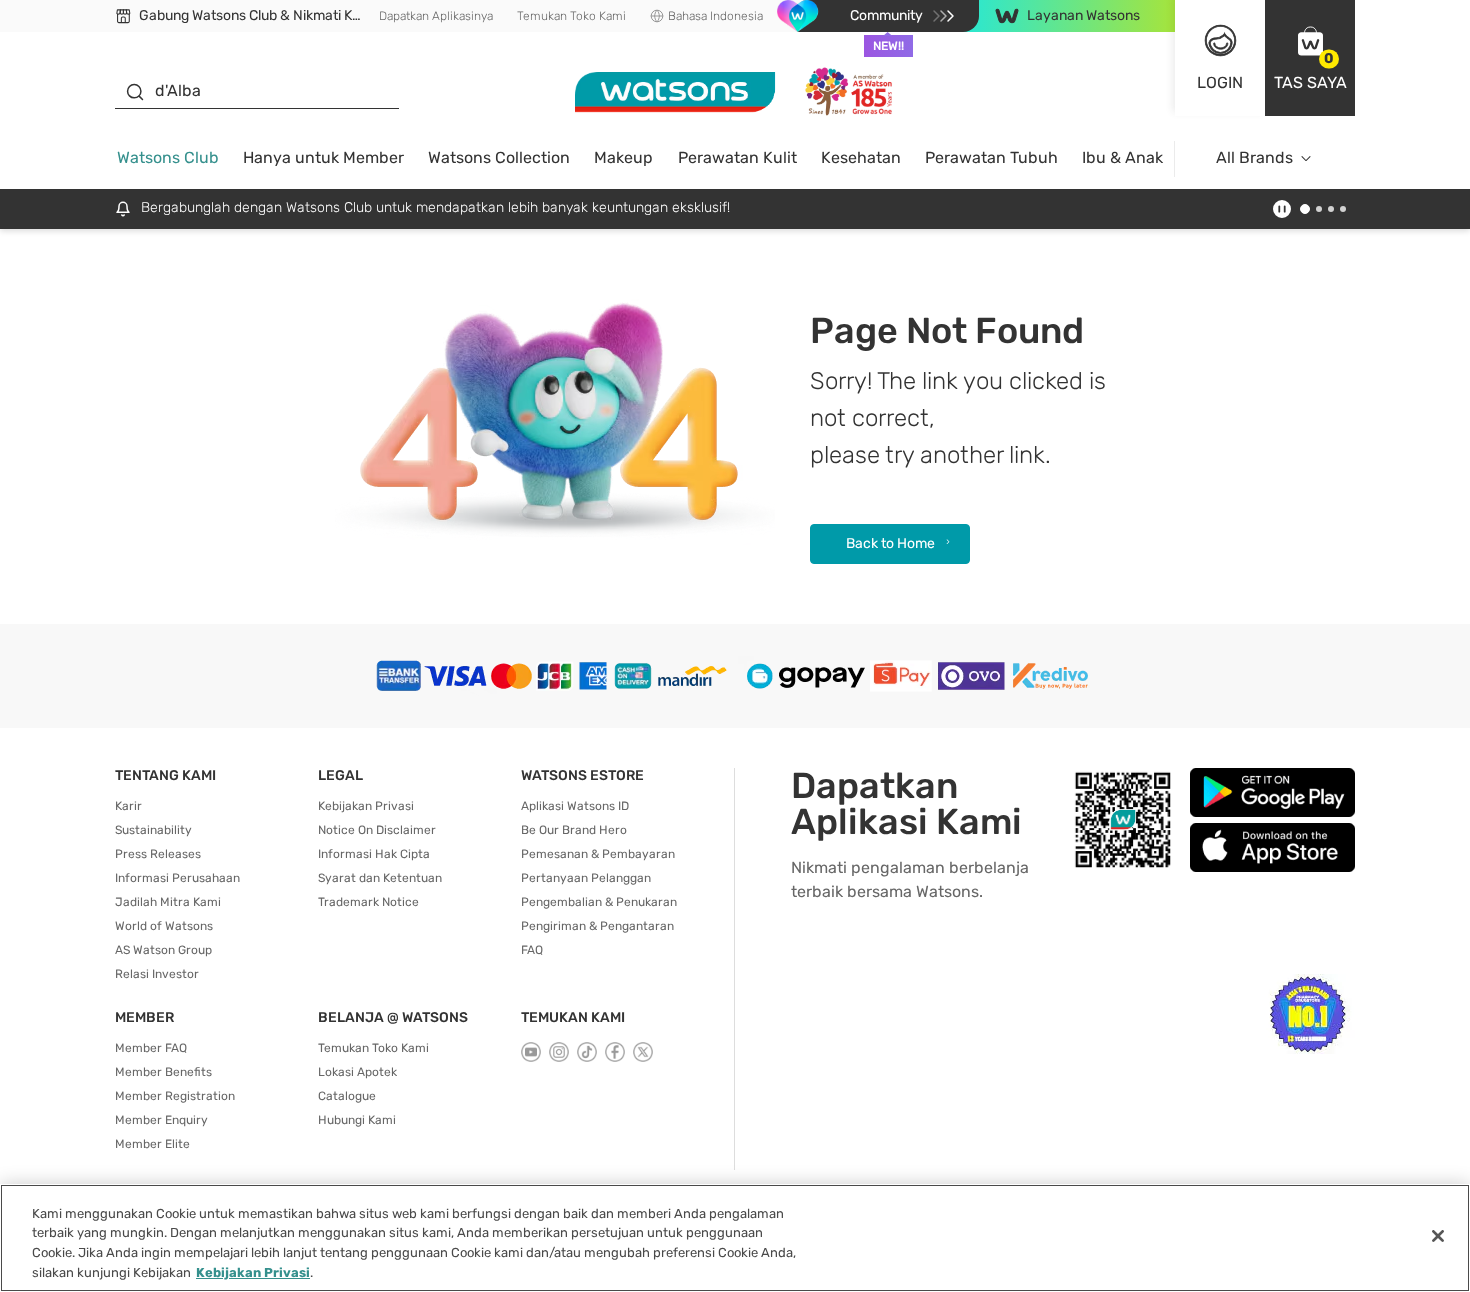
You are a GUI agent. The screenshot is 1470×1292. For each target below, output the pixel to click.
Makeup (623, 157)
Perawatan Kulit (737, 157)
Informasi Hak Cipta (374, 854)
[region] (735, 1238)
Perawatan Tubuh (991, 157)
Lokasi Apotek (357, 1072)
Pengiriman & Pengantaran (597, 926)
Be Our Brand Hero (574, 830)
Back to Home (890, 543)
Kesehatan (861, 157)
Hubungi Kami (357, 1120)
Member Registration (175, 1096)
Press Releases (158, 854)
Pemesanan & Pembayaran (598, 854)
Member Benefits (163, 1072)
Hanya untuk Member (323, 157)
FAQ (532, 950)
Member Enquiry (161, 1120)
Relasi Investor (157, 974)
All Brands (1254, 157)
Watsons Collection (499, 157)
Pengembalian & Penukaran (599, 902)
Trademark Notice (368, 902)
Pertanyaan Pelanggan (586, 878)
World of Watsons (164, 926)
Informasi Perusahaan (177, 878)
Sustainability (153, 830)
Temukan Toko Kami (571, 16)
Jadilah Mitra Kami (168, 902)
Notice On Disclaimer (377, 830)
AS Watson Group (163, 950)
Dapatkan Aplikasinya (436, 16)
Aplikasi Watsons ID (575, 806)
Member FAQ (151, 1048)
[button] (1310, 58)
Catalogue (347, 1096)
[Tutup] (1438, 1236)
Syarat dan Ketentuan (380, 878)
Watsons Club (168, 157)
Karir (128, 806)
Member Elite (152, 1144)
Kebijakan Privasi (366, 806)
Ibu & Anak (1122, 157)
